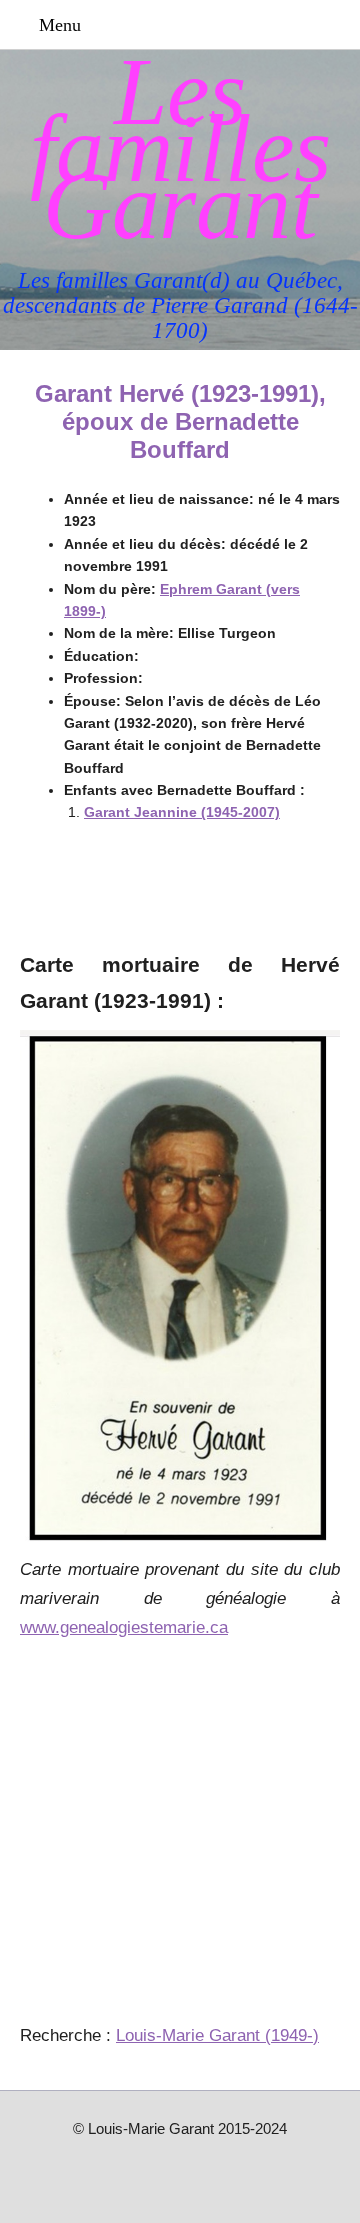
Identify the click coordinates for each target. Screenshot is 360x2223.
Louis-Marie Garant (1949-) (217, 2035)
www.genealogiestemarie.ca (124, 1627)
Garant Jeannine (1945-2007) (182, 812)
